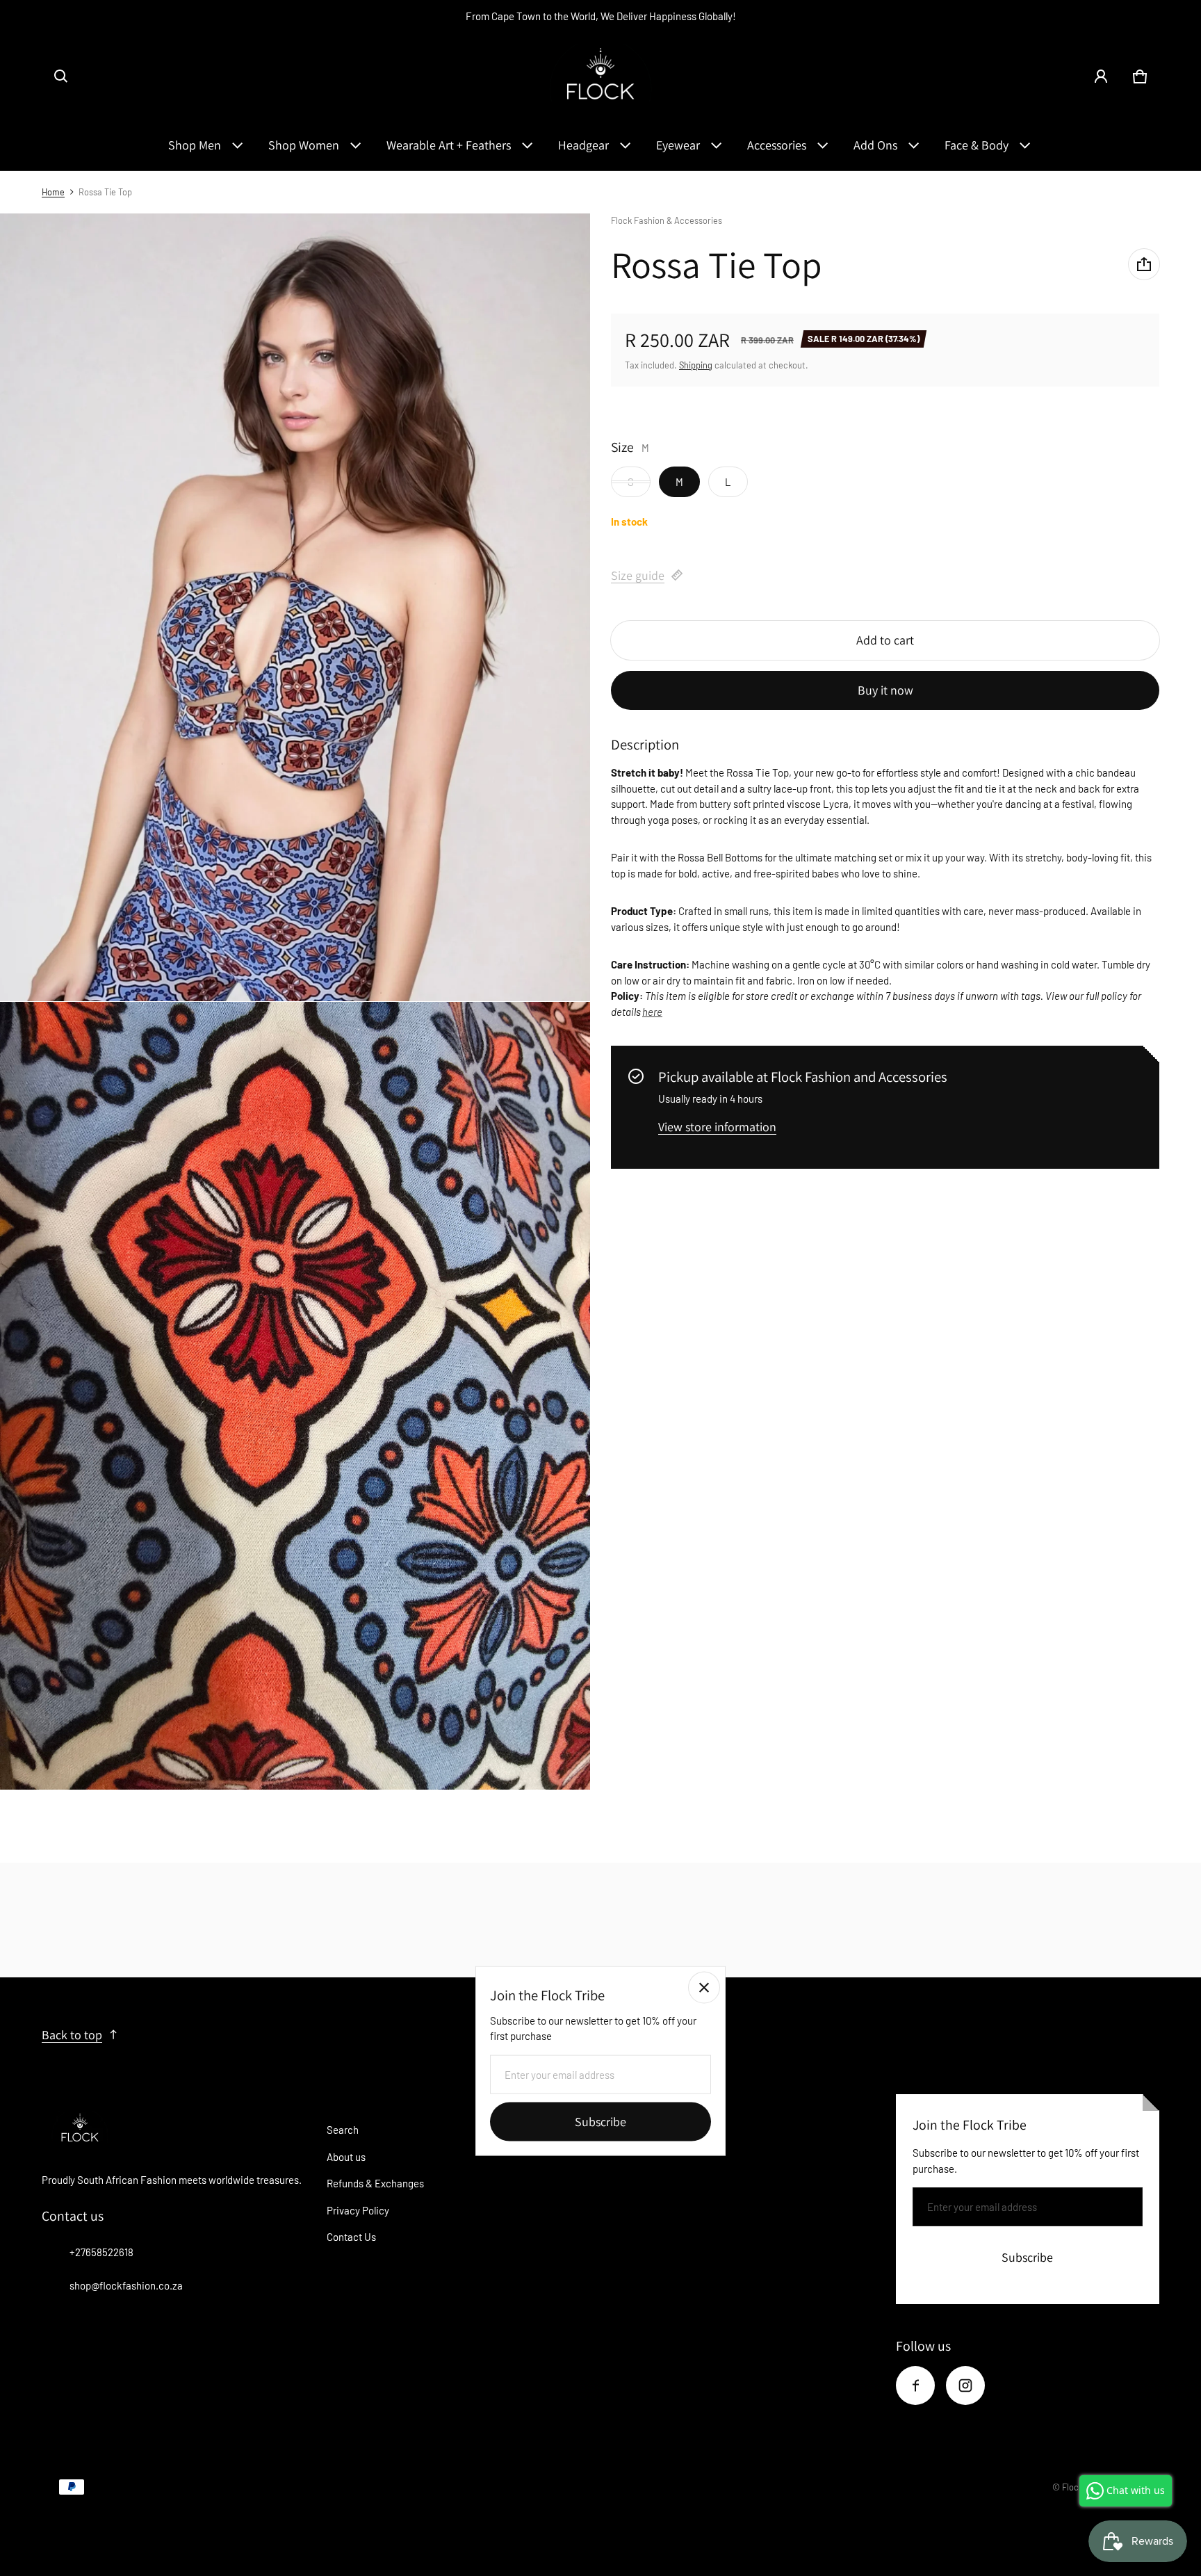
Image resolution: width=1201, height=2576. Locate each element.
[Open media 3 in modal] (295, 1396)
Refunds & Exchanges (375, 2183)
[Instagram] (965, 2385)
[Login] (1101, 76)
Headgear (583, 145)
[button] (61, 76)
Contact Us (351, 2237)
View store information (717, 1127)
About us (346, 2157)
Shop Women (304, 145)
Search (343, 2130)
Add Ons (875, 145)
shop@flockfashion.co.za (126, 2285)
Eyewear (678, 145)
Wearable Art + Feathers (449, 145)
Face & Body (977, 145)
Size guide (638, 575)
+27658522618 (101, 2252)
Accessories (777, 145)
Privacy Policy (358, 2210)
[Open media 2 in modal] (295, 607)
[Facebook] (915, 2385)
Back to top (72, 2035)
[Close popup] (704, 1988)
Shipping (696, 364)
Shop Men (195, 145)
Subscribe (1027, 2257)
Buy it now (885, 689)
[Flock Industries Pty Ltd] (600, 76)
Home (53, 192)
